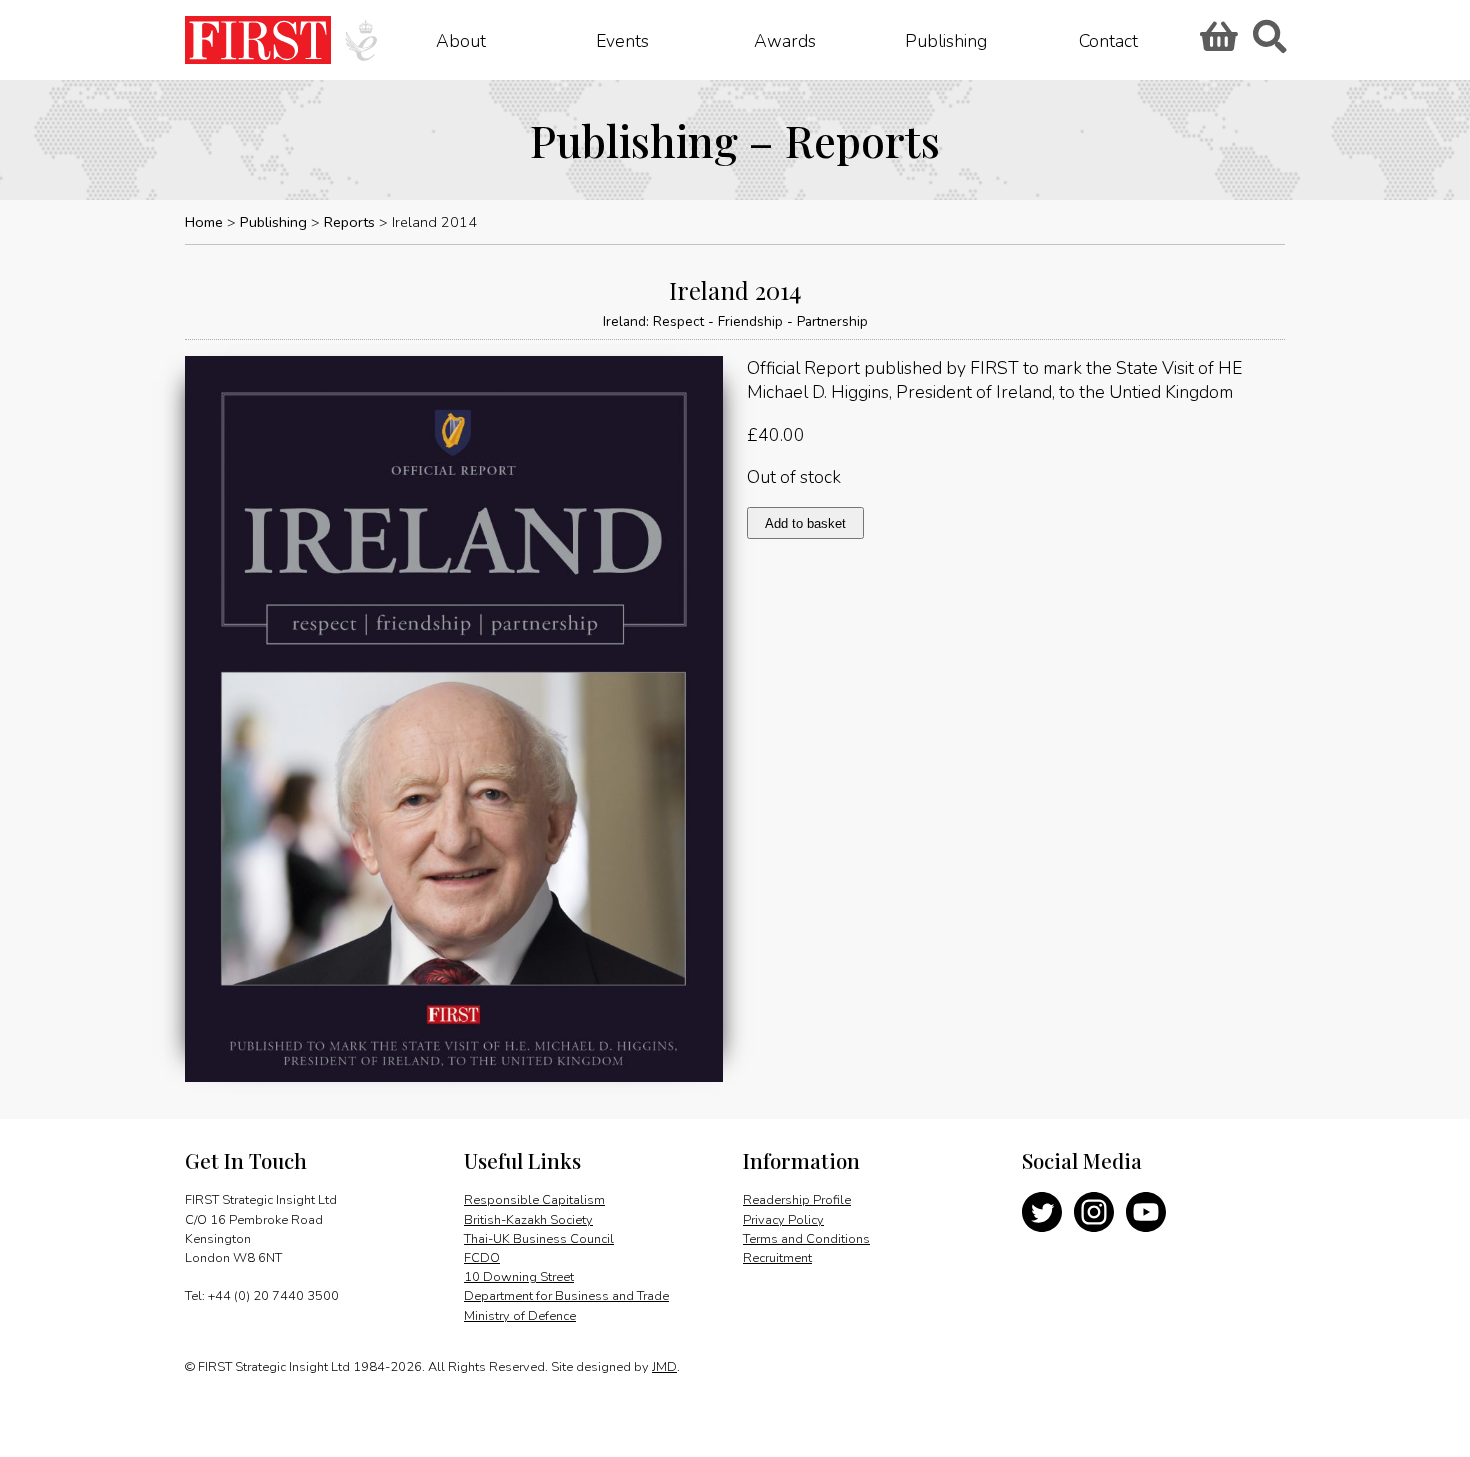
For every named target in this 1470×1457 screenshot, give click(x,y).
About (461, 40)
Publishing (946, 40)
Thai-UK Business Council (539, 1239)
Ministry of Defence (520, 1316)
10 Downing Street (519, 1277)
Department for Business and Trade (566, 1296)
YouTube (1146, 1212)
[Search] (1269, 43)
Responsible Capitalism (534, 1200)
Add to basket (805, 523)
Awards (785, 40)
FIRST (258, 40)
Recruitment (777, 1258)
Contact (1108, 40)
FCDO (482, 1258)
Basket (1216, 43)
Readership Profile (797, 1200)
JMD (664, 1367)
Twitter (1042, 1212)
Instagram (1094, 1212)
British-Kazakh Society (528, 1220)
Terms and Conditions (806, 1239)
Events (622, 40)
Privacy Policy (783, 1220)
